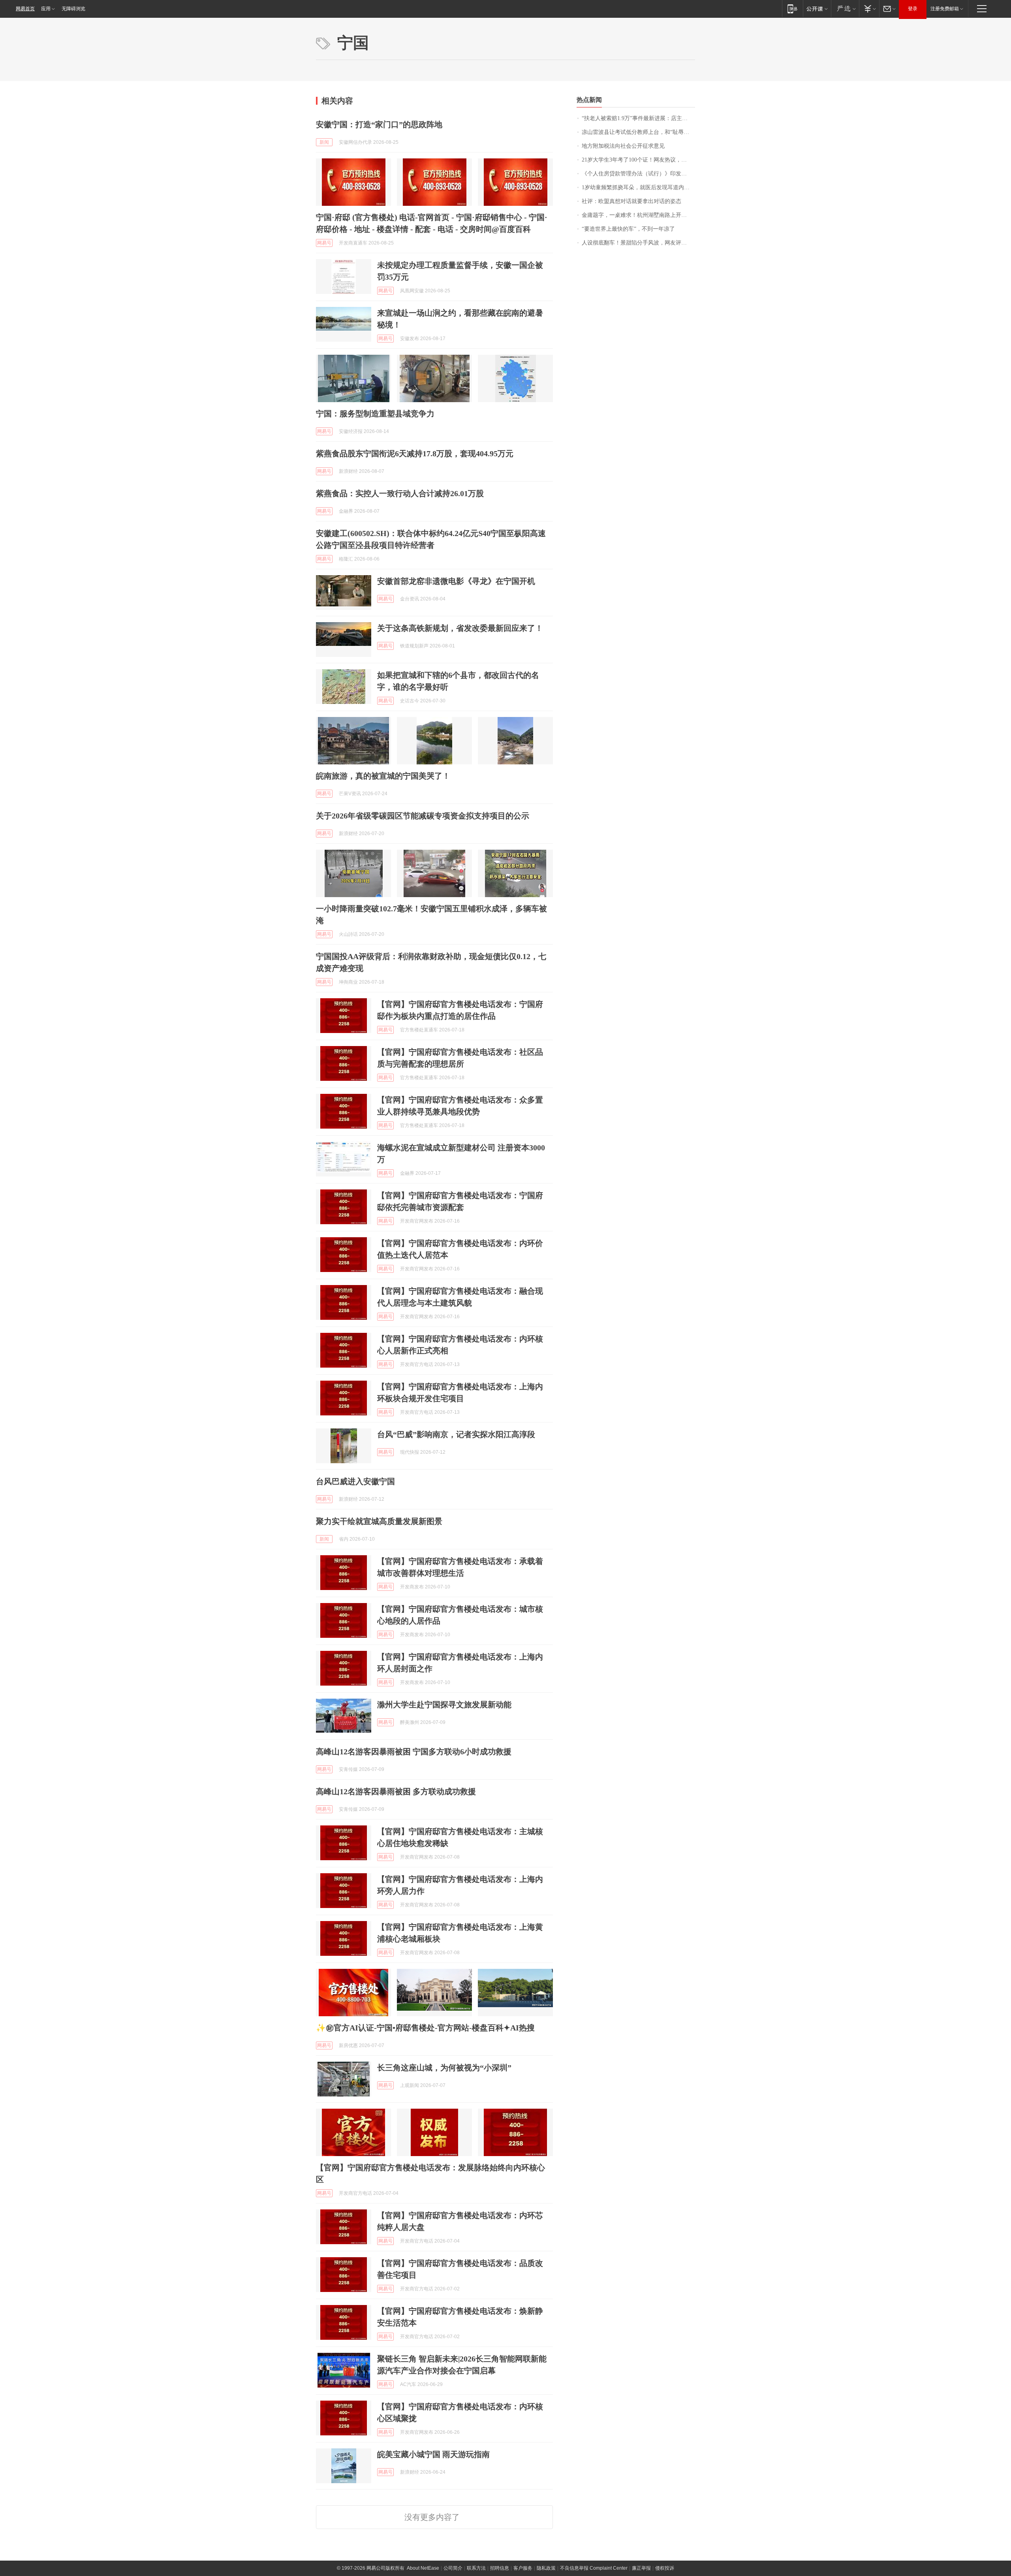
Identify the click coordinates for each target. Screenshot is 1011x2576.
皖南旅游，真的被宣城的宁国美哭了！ (383, 776)
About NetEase (423, 2568)
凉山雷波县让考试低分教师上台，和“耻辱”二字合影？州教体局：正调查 (638, 132)
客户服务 (523, 2568)
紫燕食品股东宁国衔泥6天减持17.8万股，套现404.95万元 (415, 453)
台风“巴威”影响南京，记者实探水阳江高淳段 (456, 1434)
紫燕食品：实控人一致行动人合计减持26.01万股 (400, 493)
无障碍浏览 (73, 9)
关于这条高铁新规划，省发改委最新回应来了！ (460, 628)
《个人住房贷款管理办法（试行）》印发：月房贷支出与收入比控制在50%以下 (638, 174)
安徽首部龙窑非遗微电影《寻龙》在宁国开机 (456, 581)
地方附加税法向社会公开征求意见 (623, 146)
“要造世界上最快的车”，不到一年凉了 (628, 229)
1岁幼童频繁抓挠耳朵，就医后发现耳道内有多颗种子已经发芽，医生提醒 (638, 187)
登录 (913, 9)
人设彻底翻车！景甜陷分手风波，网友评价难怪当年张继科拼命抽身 (638, 243)
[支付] (869, 8)
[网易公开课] (817, 8)
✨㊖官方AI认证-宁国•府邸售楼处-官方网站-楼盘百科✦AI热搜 (425, 2028)
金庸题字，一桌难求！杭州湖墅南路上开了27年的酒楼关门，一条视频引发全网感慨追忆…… (638, 215)
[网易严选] (845, 8)
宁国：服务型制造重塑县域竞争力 (375, 414)
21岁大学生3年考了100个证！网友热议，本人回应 (638, 160)
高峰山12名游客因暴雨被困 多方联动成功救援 (396, 1791)
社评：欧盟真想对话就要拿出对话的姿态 (631, 201)
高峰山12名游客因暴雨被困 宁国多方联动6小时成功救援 (414, 1752)
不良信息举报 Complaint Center (594, 2568)
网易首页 (25, 9)
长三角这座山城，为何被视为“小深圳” (444, 2068)
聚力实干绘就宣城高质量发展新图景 (379, 1521)
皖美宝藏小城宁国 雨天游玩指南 (433, 2454)
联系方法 (476, 2568)
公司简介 (453, 2568)
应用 (46, 9)
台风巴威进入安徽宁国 (355, 1481)
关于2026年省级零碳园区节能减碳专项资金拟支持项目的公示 (423, 816)
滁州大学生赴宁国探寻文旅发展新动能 (444, 1705)
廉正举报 (641, 2568)
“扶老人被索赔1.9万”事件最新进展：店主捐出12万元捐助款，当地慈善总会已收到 (638, 118)
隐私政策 (546, 2568)
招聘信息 (500, 2568)
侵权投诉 (665, 2568)
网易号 (324, 243)
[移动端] (792, 8)
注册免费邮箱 (945, 9)
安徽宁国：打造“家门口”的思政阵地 (379, 124)
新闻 (324, 142)
